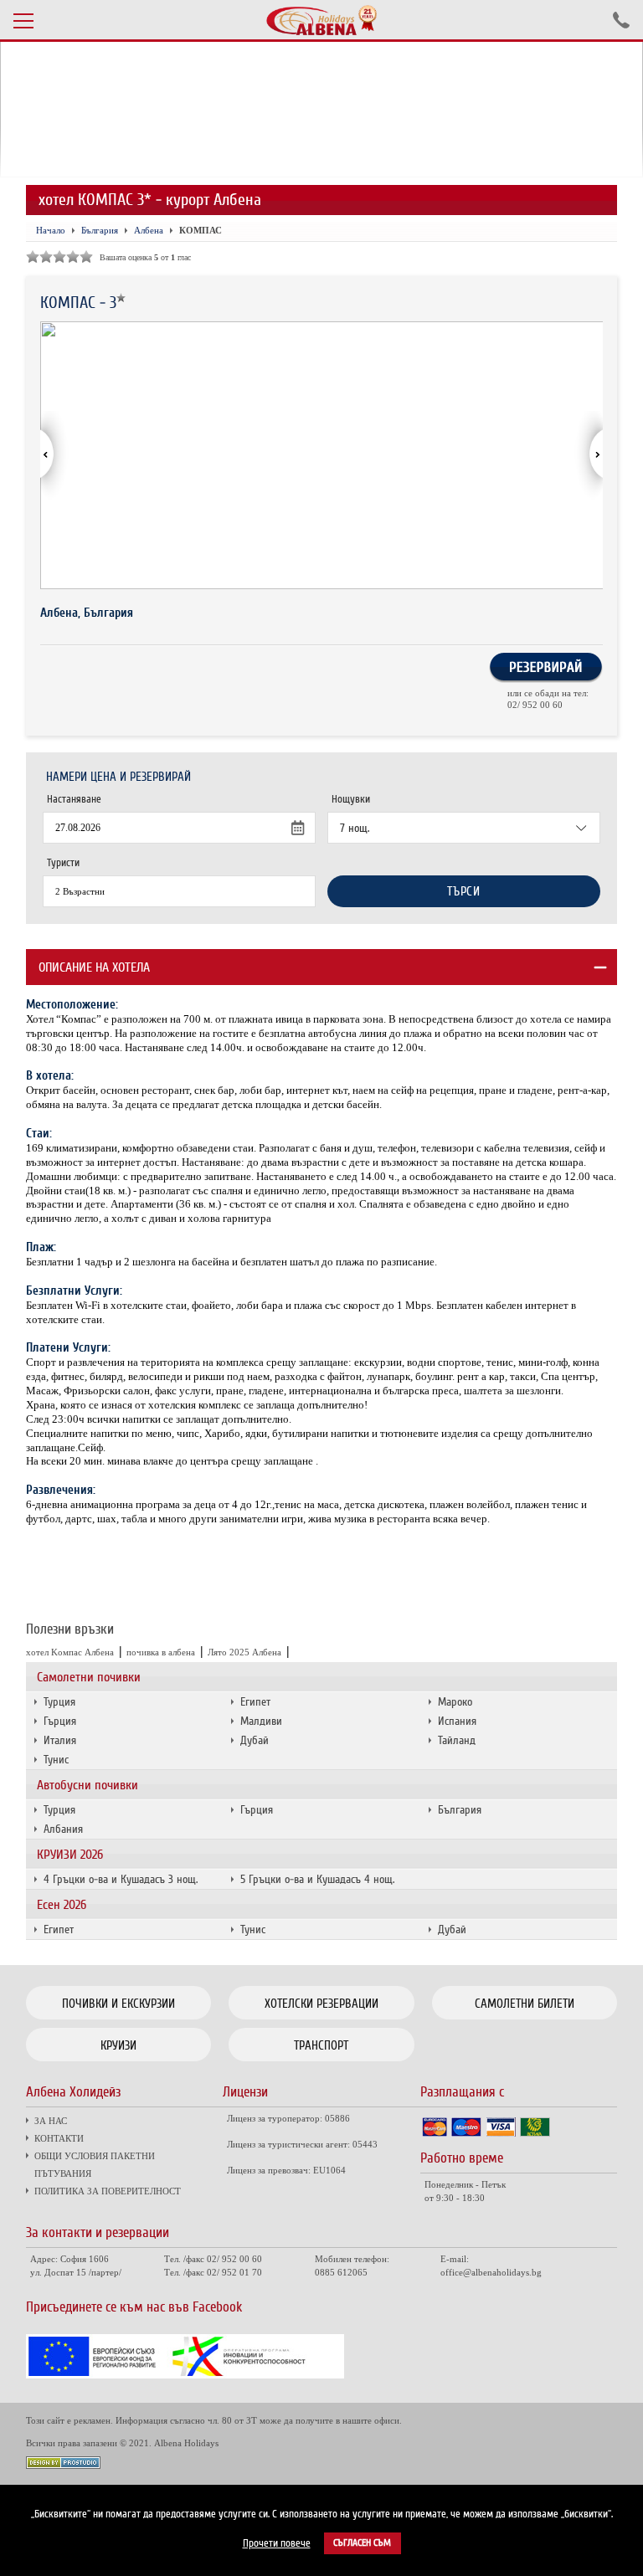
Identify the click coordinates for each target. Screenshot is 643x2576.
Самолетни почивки (89, 1677)
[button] (589, 455)
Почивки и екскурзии (118, 2004)
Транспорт (321, 2045)
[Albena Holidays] (321, 20)
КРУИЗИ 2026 (70, 1855)
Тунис (56, 1760)
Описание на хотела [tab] (94, 967)
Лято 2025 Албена (244, 1652)
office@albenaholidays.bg (491, 2272)
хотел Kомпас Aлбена (70, 1652)
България (460, 1810)
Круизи (118, 2045)
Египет (255, 1702)
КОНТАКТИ (59, 2138)
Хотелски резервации (321, 2004)
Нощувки (351, 799)
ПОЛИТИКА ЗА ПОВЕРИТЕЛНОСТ (108, 2191)
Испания (457, 1721)
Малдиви (261, 1721)
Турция (59, 1702)
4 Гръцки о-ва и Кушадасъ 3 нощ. (121, 1879)
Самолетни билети (525, 2004)
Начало (51, 230)
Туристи (63, 863)
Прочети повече (277, 2543)
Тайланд (457, 1740)
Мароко (455, 1702)
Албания (63, 1829)
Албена (149, 230)
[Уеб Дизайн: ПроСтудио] (63, 2464)
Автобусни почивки (87, 1785)
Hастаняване (74, 799)
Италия (60, 1740)
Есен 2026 (62, 1905)
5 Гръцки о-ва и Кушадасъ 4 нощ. (317, 1879)
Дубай (255, 1740)
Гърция (60, 1721)
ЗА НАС (51, 2121)
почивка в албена (161, 1652)
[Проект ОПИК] (185, 2374)
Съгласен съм (362, 2543)
